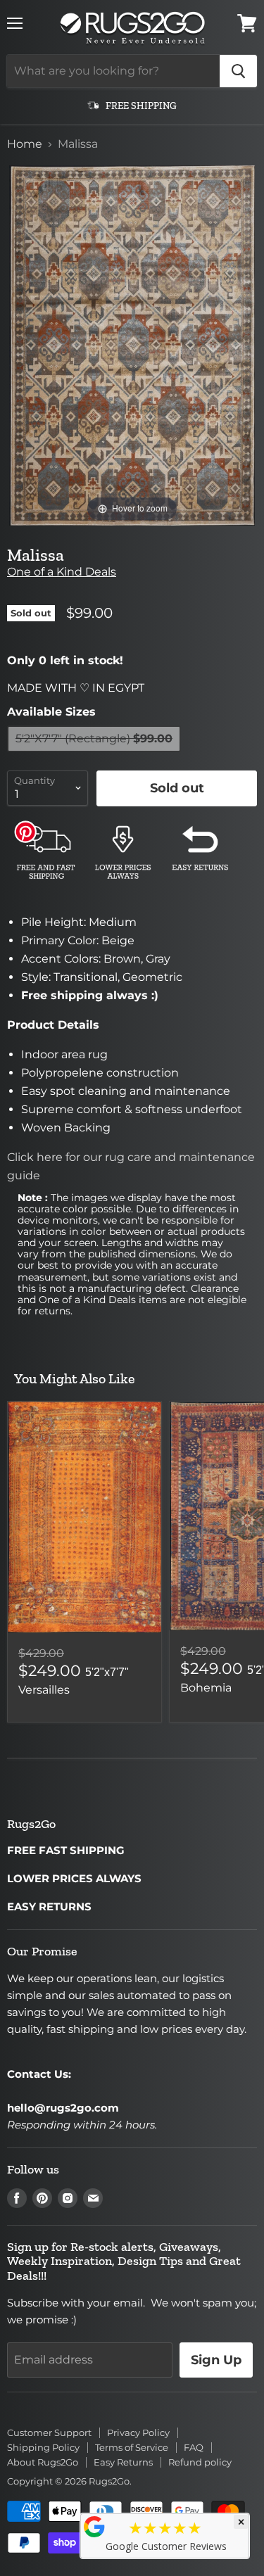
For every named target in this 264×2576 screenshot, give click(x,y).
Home (25, 144)
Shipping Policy (43, 2447)
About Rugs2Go (43, 2462)
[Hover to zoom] (132, 344)
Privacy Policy (138, 2432)
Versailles (44, 1690)
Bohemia (206, 1688)
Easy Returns (123, 2462)
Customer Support (49, 2432)
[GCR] (94, 2527)
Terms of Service (132, 2447)
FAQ (194, 2447)
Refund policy (200, 2462)
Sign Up (216, 2360)
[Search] (238, 71)
